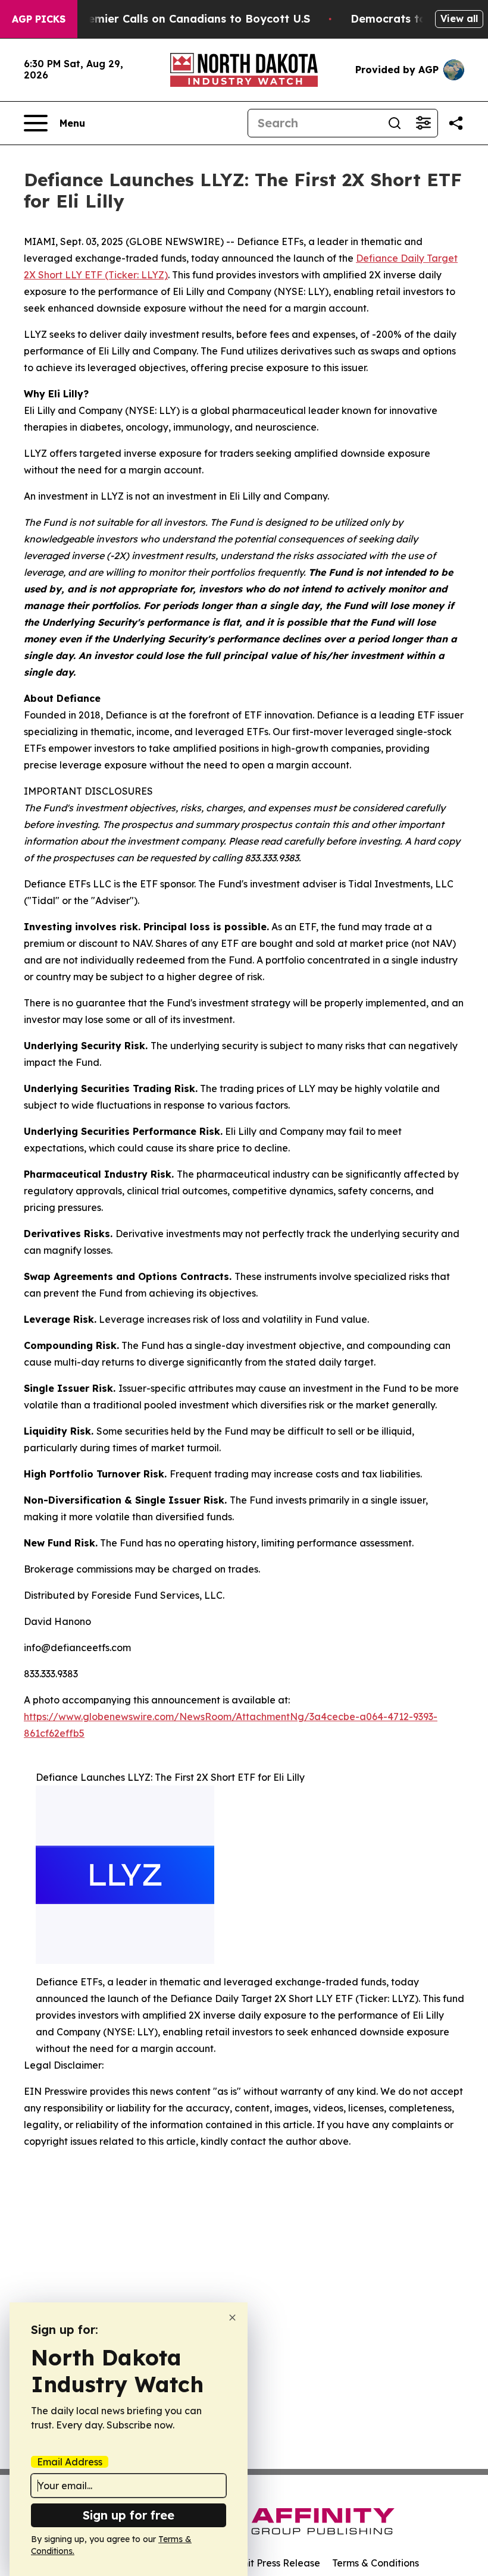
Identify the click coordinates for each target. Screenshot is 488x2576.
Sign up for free (129, 2515)
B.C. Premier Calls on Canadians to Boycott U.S (182, 19)
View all (459, 18)
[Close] (232, 2318)
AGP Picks (39, 19)
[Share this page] (456, 123)
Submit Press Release (271, 2563)
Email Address (70, 2462)
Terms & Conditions (376, 2563)
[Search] (395, 123)
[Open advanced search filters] (423, 123)
